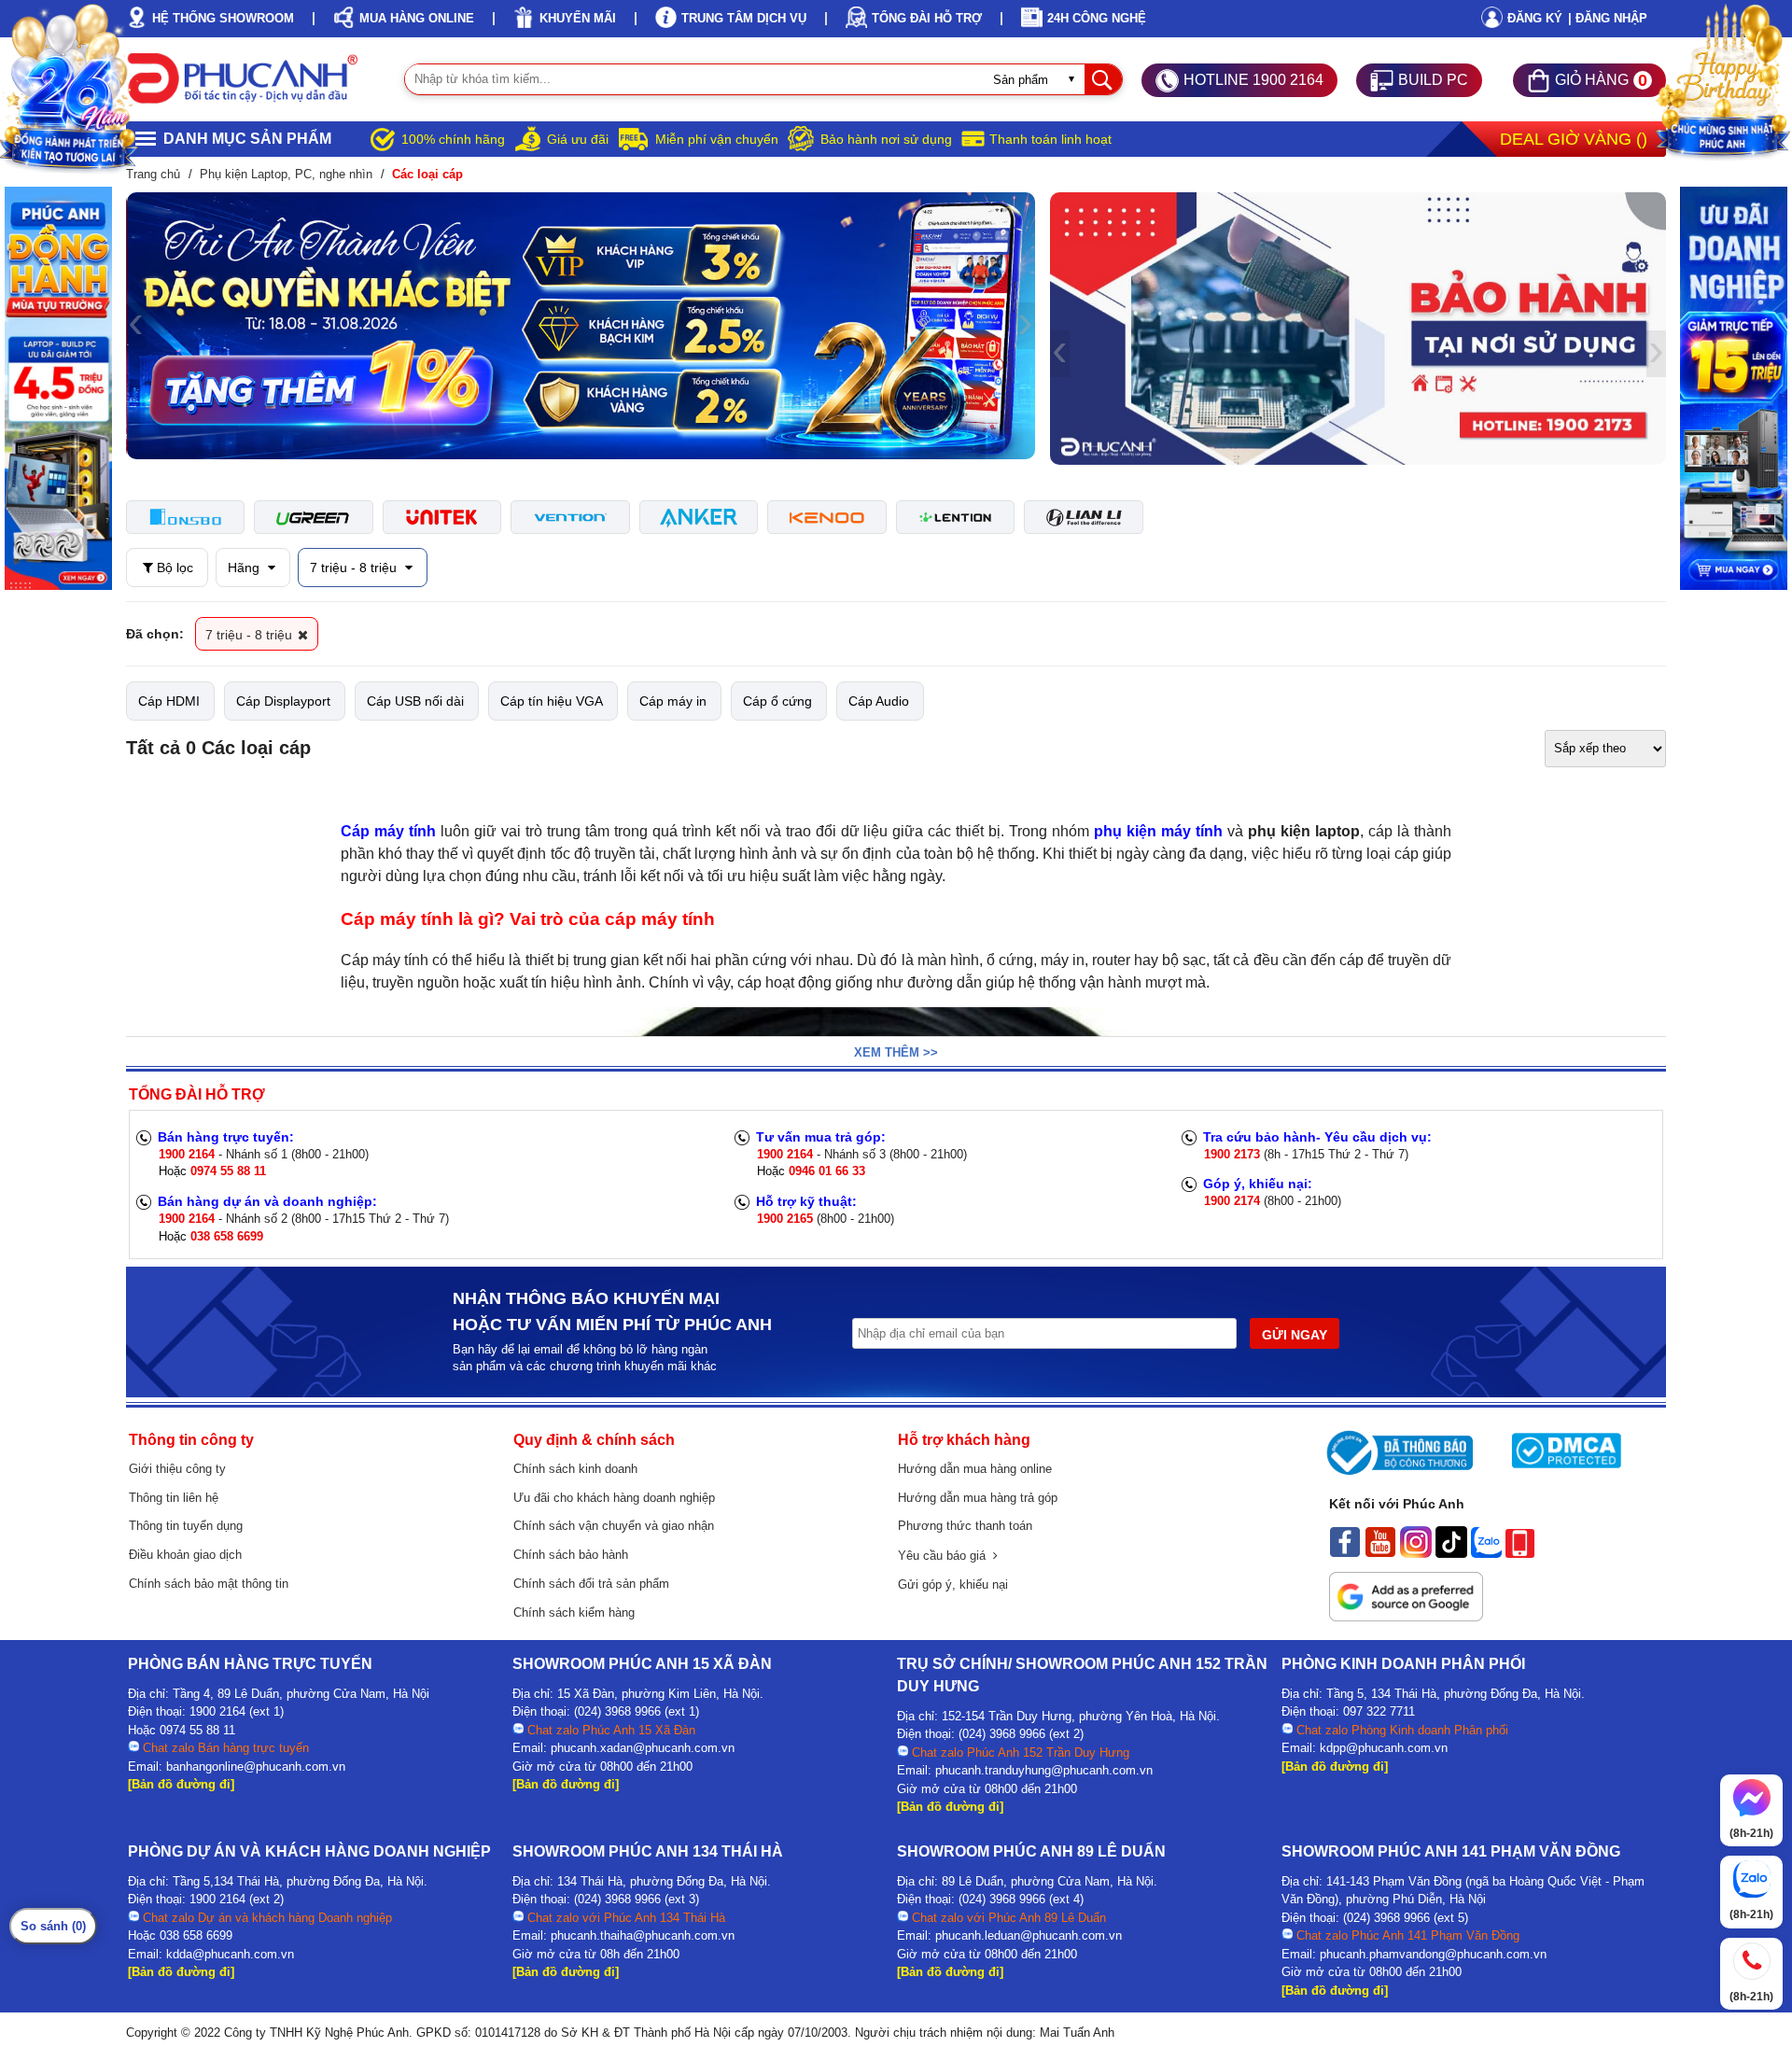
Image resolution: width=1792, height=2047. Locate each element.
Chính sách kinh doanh (575, 1469)
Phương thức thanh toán (965, 1526)
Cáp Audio (879, 701)
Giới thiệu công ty (177, 1469)
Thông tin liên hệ (174, 1498)
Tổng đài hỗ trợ (927, 18)
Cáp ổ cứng (777, 701)
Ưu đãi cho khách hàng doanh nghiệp (614, 1498)
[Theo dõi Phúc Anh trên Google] (1406, 1617)
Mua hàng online (417, 18)
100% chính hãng (453, 139)
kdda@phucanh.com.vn (230, 1954)
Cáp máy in (673, 701)
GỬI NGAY (1295, 1335)
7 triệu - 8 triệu (355, 568)
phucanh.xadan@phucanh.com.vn (643, 1748)
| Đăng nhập (1608, 18)
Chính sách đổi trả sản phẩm (591, 1584)
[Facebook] (1345, 1553)
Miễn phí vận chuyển (717, 139)
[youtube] (1380, 1553)
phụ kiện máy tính (1158, 831)
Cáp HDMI (169, 701)
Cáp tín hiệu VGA (552, 701)
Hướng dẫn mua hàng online (975, 1469)
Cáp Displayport (283, 701)
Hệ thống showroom (223, 18)
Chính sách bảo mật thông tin (209, 1584)
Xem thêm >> (896, 1052)
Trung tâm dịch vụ (744, 18)
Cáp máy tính (388, 831)
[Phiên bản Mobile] (1520, 1553)
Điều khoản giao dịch (185, 1555)
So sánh (53, 1926)
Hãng (245, 568)
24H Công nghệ (1097, 18)
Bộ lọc (173, 568)
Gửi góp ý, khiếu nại (953, 1584)
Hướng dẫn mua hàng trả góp (978, 1498)
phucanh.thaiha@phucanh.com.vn (643, 1935)
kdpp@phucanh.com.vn (1384, 1748)
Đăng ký (1535, 18)
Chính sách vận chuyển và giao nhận (614, 1526)
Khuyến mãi (578, 18)
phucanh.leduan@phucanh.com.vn (1029, 1935)
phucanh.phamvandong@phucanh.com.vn (1433, 1954)
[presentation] (136, 326)
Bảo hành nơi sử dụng (886, 139)
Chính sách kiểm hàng (574, 1612)
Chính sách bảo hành (571, 1555)
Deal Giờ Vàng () (1574, 139)
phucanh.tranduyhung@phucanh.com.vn (1044, 1770)
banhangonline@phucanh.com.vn (256, 1767)
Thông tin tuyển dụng (186, 1526)
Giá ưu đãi (578, 139)
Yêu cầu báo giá (945, 1556)
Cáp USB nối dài (415, 701)
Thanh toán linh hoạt (1050, 139)
